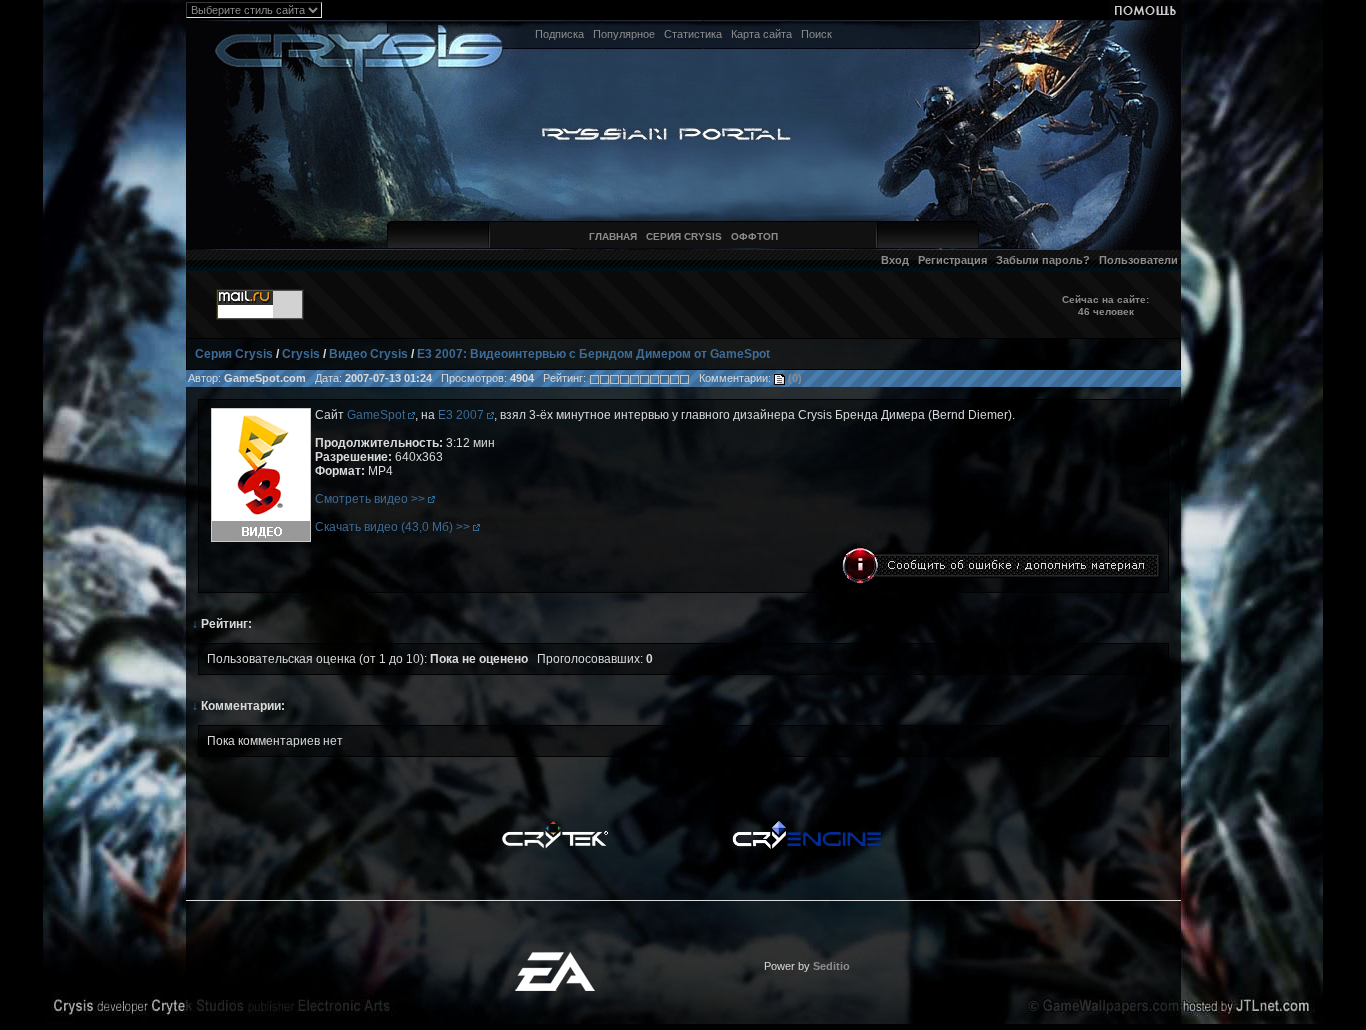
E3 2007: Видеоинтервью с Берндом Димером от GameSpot (593, 354)
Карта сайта (761, 34)
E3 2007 (462, 415)
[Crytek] (555, 826)
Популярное (624, 34)
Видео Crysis (368, 354)
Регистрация (952, 260)
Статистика (693, 34)
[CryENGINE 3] (806, 826)
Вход (895, 260)
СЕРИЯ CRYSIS (684, 236)
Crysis (301, 354)
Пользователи (1138, 260)
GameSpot (377, 415)
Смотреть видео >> (371, 499)
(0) (793, 378)
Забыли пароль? (1043, 260)
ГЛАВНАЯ (613, 236)
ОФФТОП (754, 236)
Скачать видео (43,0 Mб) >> (394, 527)
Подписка (559, 34)
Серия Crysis (234, 354)
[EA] (555, 958)
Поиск (816, 34)
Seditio (831, 966)
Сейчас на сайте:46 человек (1105, 305)
